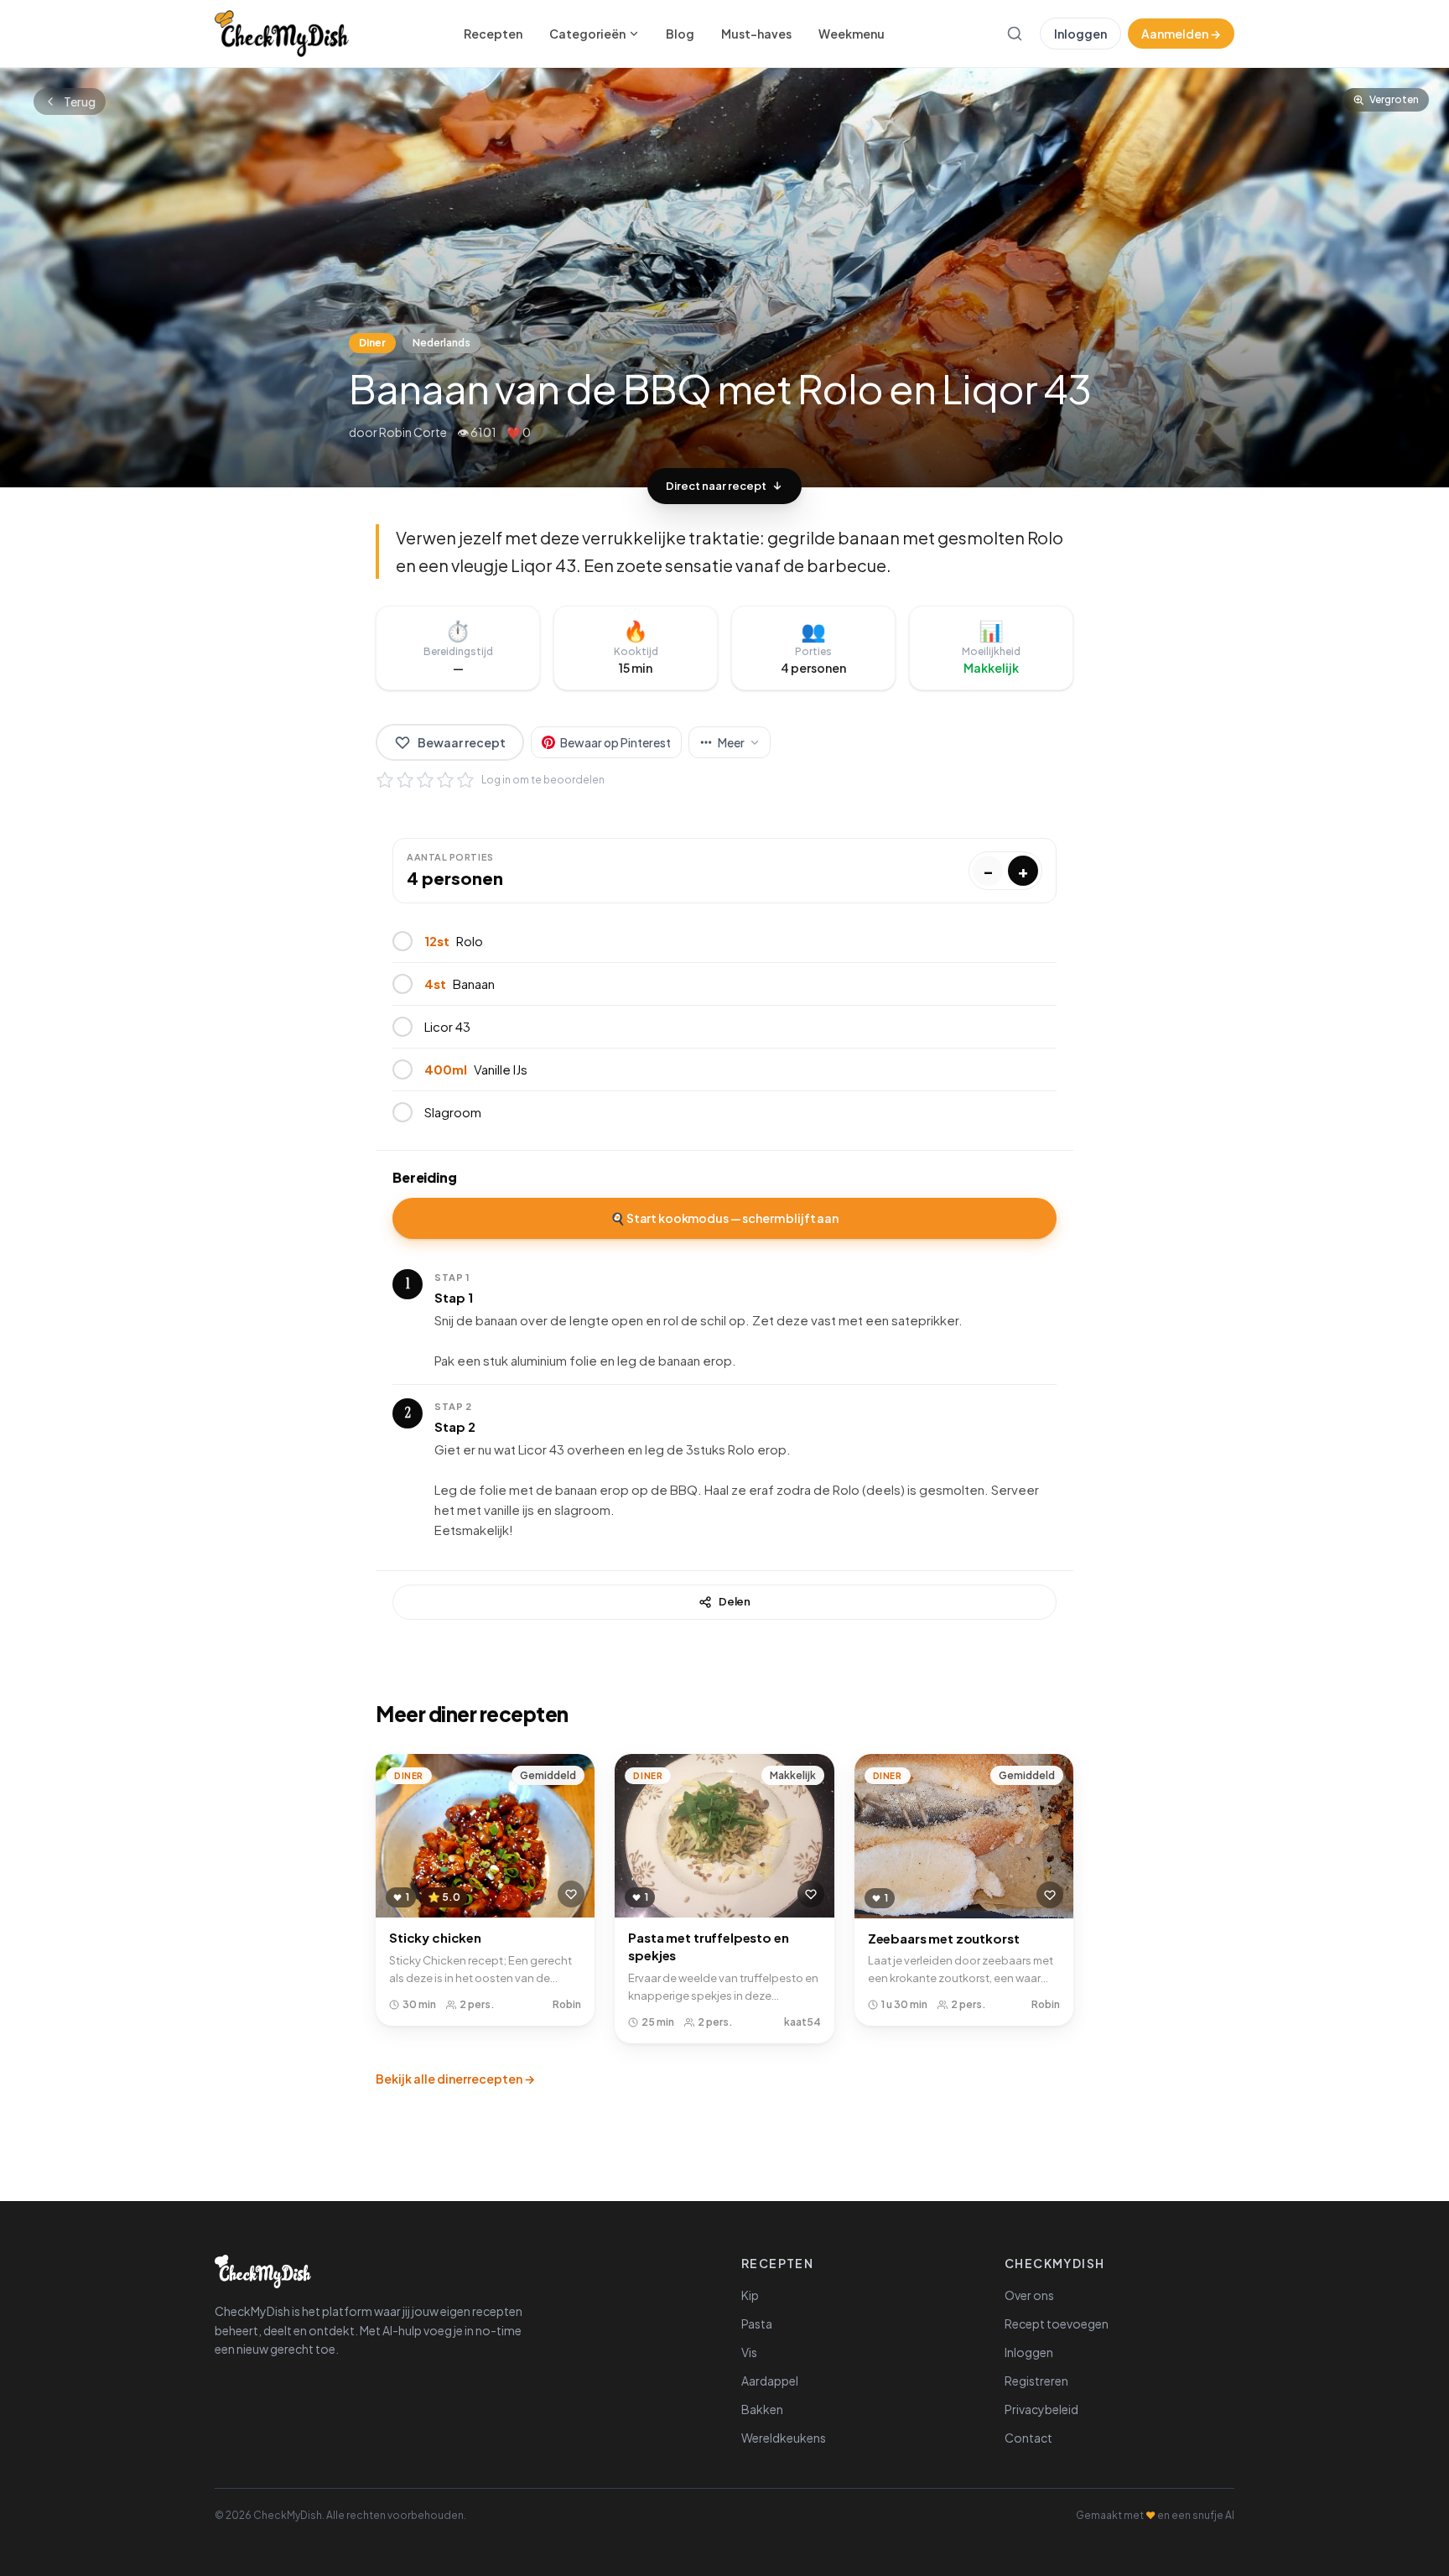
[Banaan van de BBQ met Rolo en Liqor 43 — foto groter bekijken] (724, 278)
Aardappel (770, 2381)
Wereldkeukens (784, 2438)
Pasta (757, 2324)
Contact (1028, 2438)
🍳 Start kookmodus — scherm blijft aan (724, 1218)
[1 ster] (385, 780)
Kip (750, 2295)
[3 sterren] (425, 780)
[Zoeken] (1015, 34)
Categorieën (587, 34)
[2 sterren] (405, 780)
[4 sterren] (445, 780)
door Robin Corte (398, 432)
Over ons (1029, 2295)
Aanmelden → (1181, 34)
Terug (80, 101)
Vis (749, 2352)
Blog (680, 34)
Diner (372, 343)
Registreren (1036, 2381)
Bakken (762, 2409)
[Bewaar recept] (571, 1894)
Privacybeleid (1041, 2409)
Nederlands (441, 343)
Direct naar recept (716, 486)
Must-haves (756, 34)
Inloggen (1080, 34)
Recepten (493, 34)
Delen (735, 1601)
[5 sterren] (465, 780)
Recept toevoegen (1057, 2324)
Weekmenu (852, 34)
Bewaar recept (462, 742)
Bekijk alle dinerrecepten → (455, 2079)
